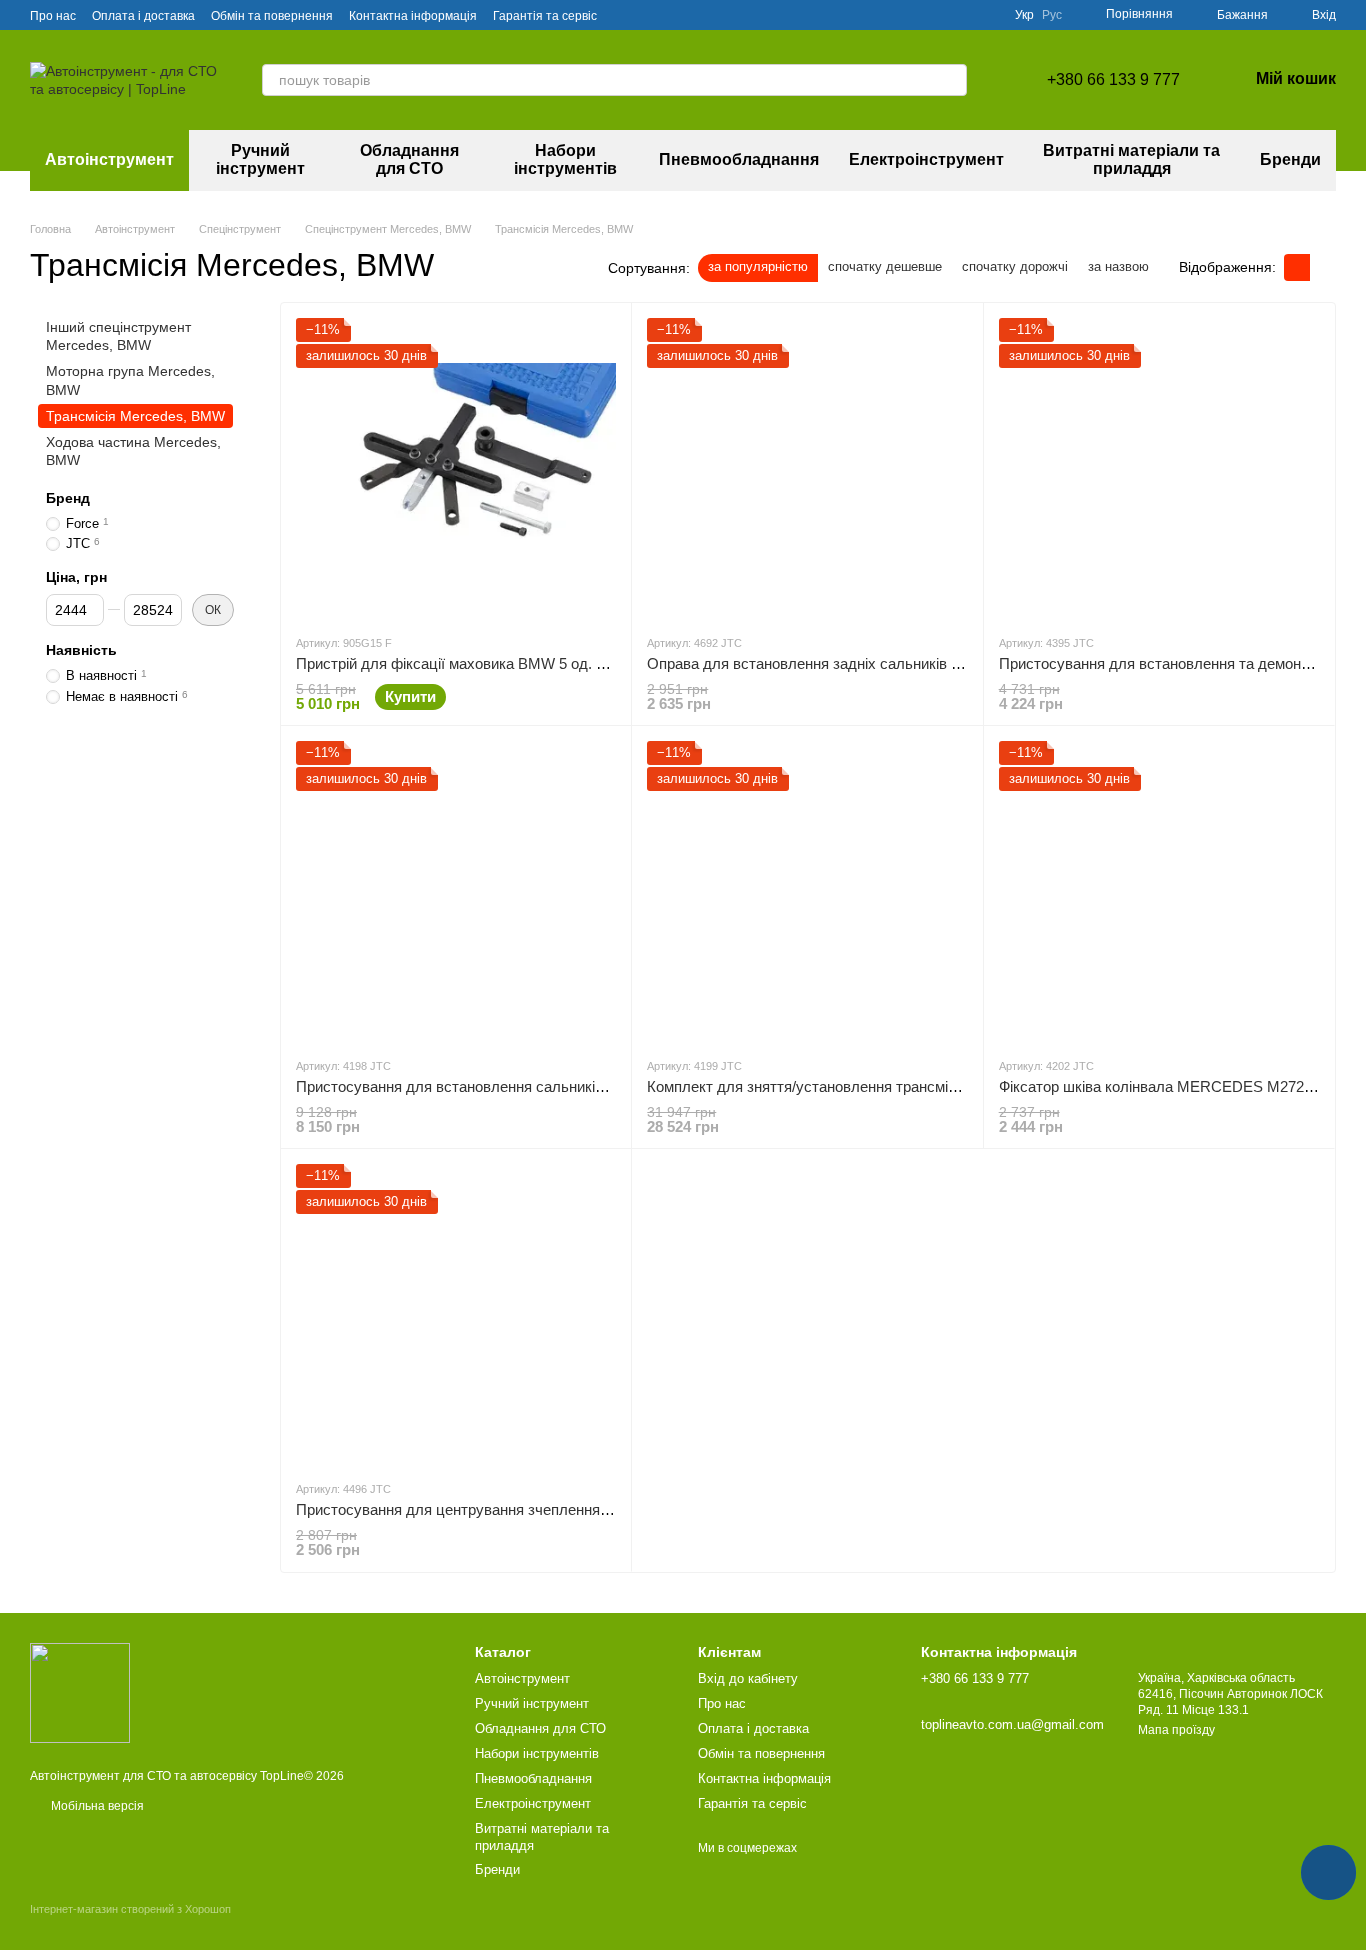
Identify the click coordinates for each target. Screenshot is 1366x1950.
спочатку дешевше (885, 266)
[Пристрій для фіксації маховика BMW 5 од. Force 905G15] (456, 468)
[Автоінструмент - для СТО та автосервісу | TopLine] (80, 1692)
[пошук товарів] (951, 80)
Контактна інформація (413, 16)
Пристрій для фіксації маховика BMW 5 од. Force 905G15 (493, 663)
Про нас (53, 16)
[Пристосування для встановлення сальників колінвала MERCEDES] (456, 891)
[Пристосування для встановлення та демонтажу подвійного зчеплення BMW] (1159, 468)
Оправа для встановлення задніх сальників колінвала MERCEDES (878, 663)
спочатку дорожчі (1015, 266)
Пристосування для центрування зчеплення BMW (468, 1509)
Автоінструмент (109, 159)
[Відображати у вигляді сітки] (1297, 267)
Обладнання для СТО (409, 159)
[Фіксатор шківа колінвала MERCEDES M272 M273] (1159, 891)
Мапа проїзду (1176, 1730)
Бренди (1290, 159)
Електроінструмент (926, 159)
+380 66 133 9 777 (1113, 79)
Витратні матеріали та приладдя (1131, 159)
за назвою (1118, 266)
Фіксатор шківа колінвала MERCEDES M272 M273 (1172, 1086)
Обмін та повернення (272, 16)
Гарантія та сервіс (545, 16)
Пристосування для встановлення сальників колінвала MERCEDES (530, 1086)
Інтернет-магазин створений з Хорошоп (130, 1909)
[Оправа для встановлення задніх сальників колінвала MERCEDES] (807, 468)
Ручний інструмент (260, 159)
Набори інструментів (565, 159)
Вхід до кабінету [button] (748, 1678)
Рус (1052, 15)
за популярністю (758, 266)
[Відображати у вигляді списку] (1323, 267)
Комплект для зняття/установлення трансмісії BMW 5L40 (843, 1086)
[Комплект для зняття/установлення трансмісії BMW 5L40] (807, 891)
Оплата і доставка (143, 16)
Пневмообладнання (739, 159)
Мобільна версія (96, 1806)
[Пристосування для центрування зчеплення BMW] (456, 1314)
